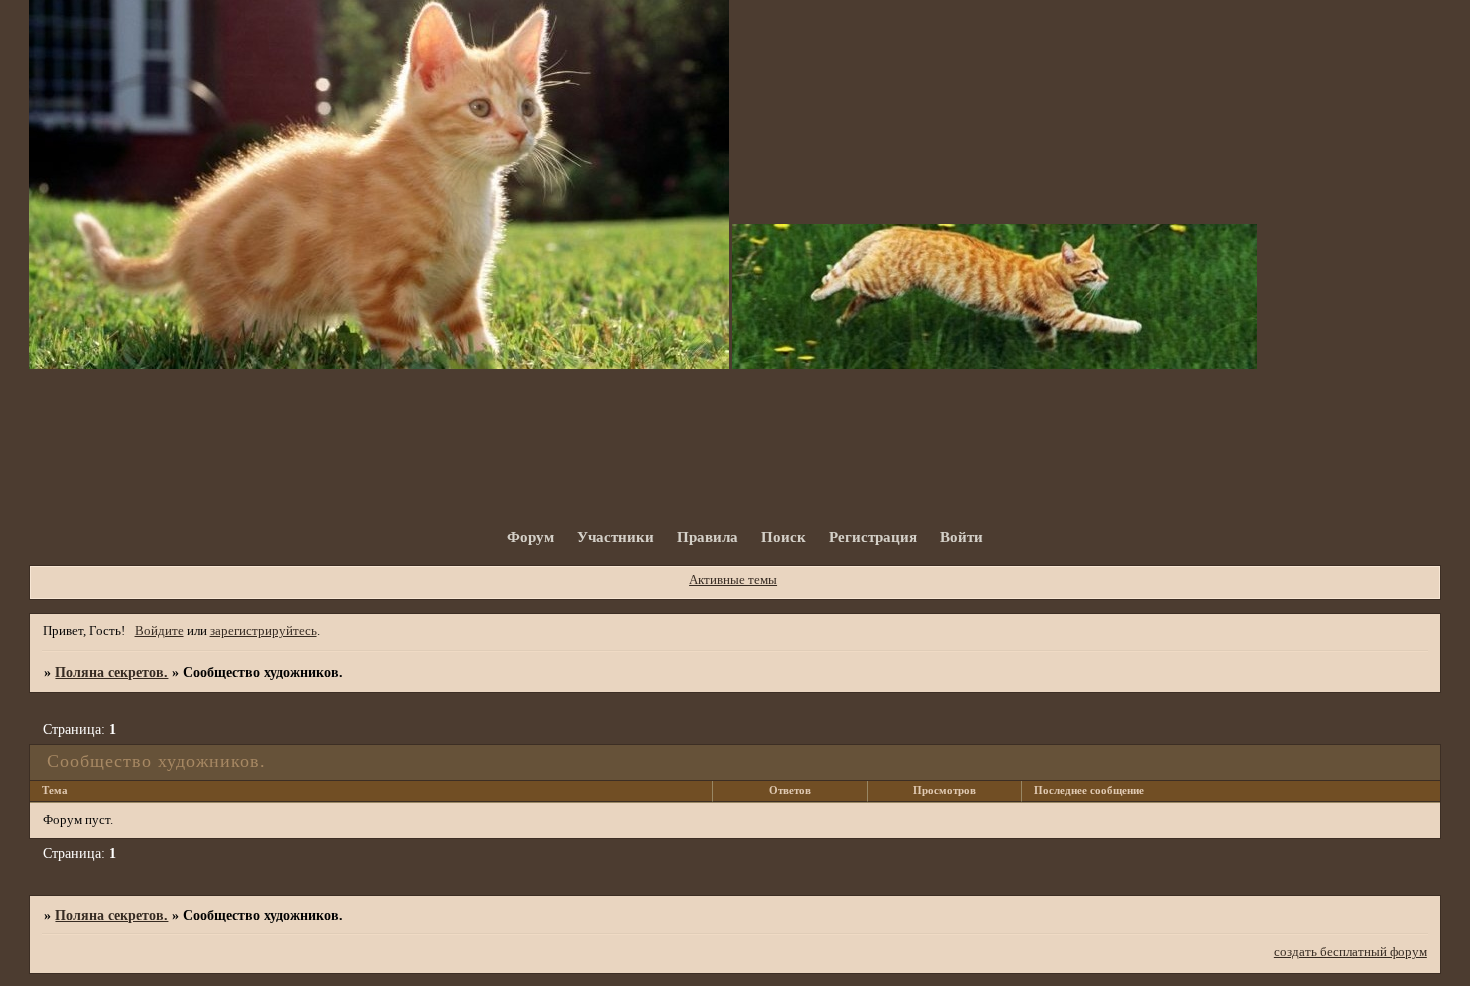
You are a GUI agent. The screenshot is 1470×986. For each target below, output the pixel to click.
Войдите (159, 631)
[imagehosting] (379, 365)
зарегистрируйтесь (263, 631)
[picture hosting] (994, 365)
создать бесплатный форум (1350, 952)
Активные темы (733, 580)
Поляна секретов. (111, 672)
